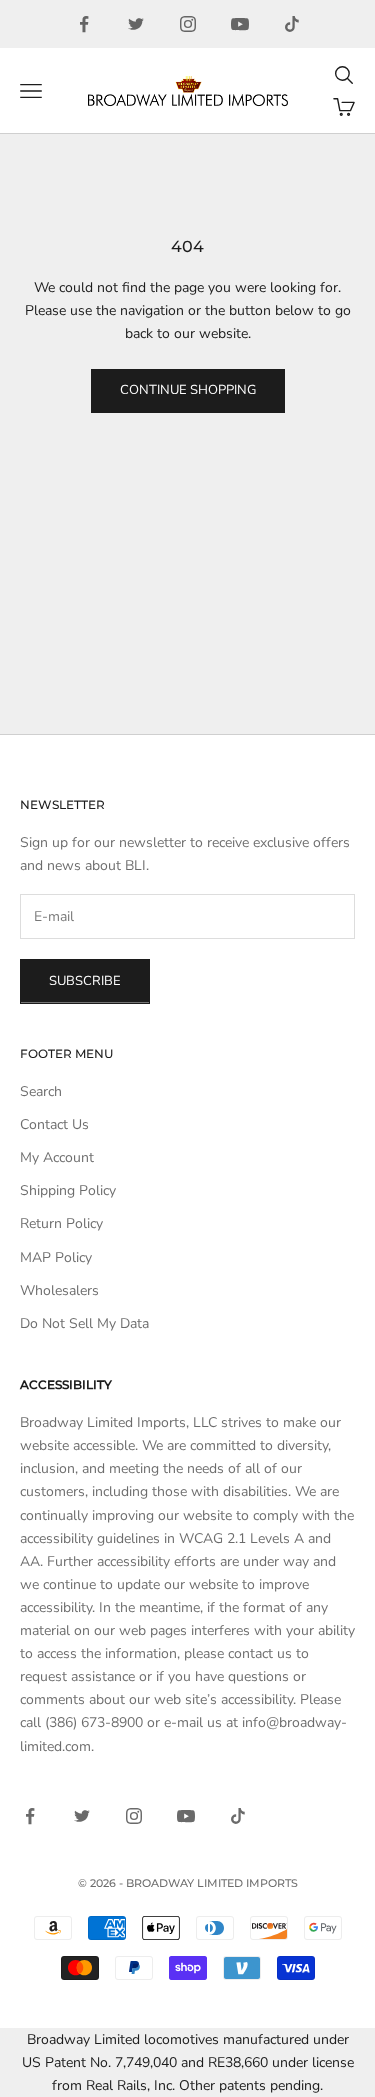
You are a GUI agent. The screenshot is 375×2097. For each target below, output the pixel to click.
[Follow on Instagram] (188, 24)
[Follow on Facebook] (84, 24)
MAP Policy (56, 1257)
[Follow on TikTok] (292, 24)
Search (41, 1091)
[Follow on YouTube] (240, 24)
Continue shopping (188, 390)
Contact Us (54, 1124)
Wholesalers (59, 1290)
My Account (57, 1157)
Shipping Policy (68, 1190)
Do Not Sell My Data (84, 1323)
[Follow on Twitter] (136, 24)
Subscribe (85, 981)
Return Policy (61, 1223)
